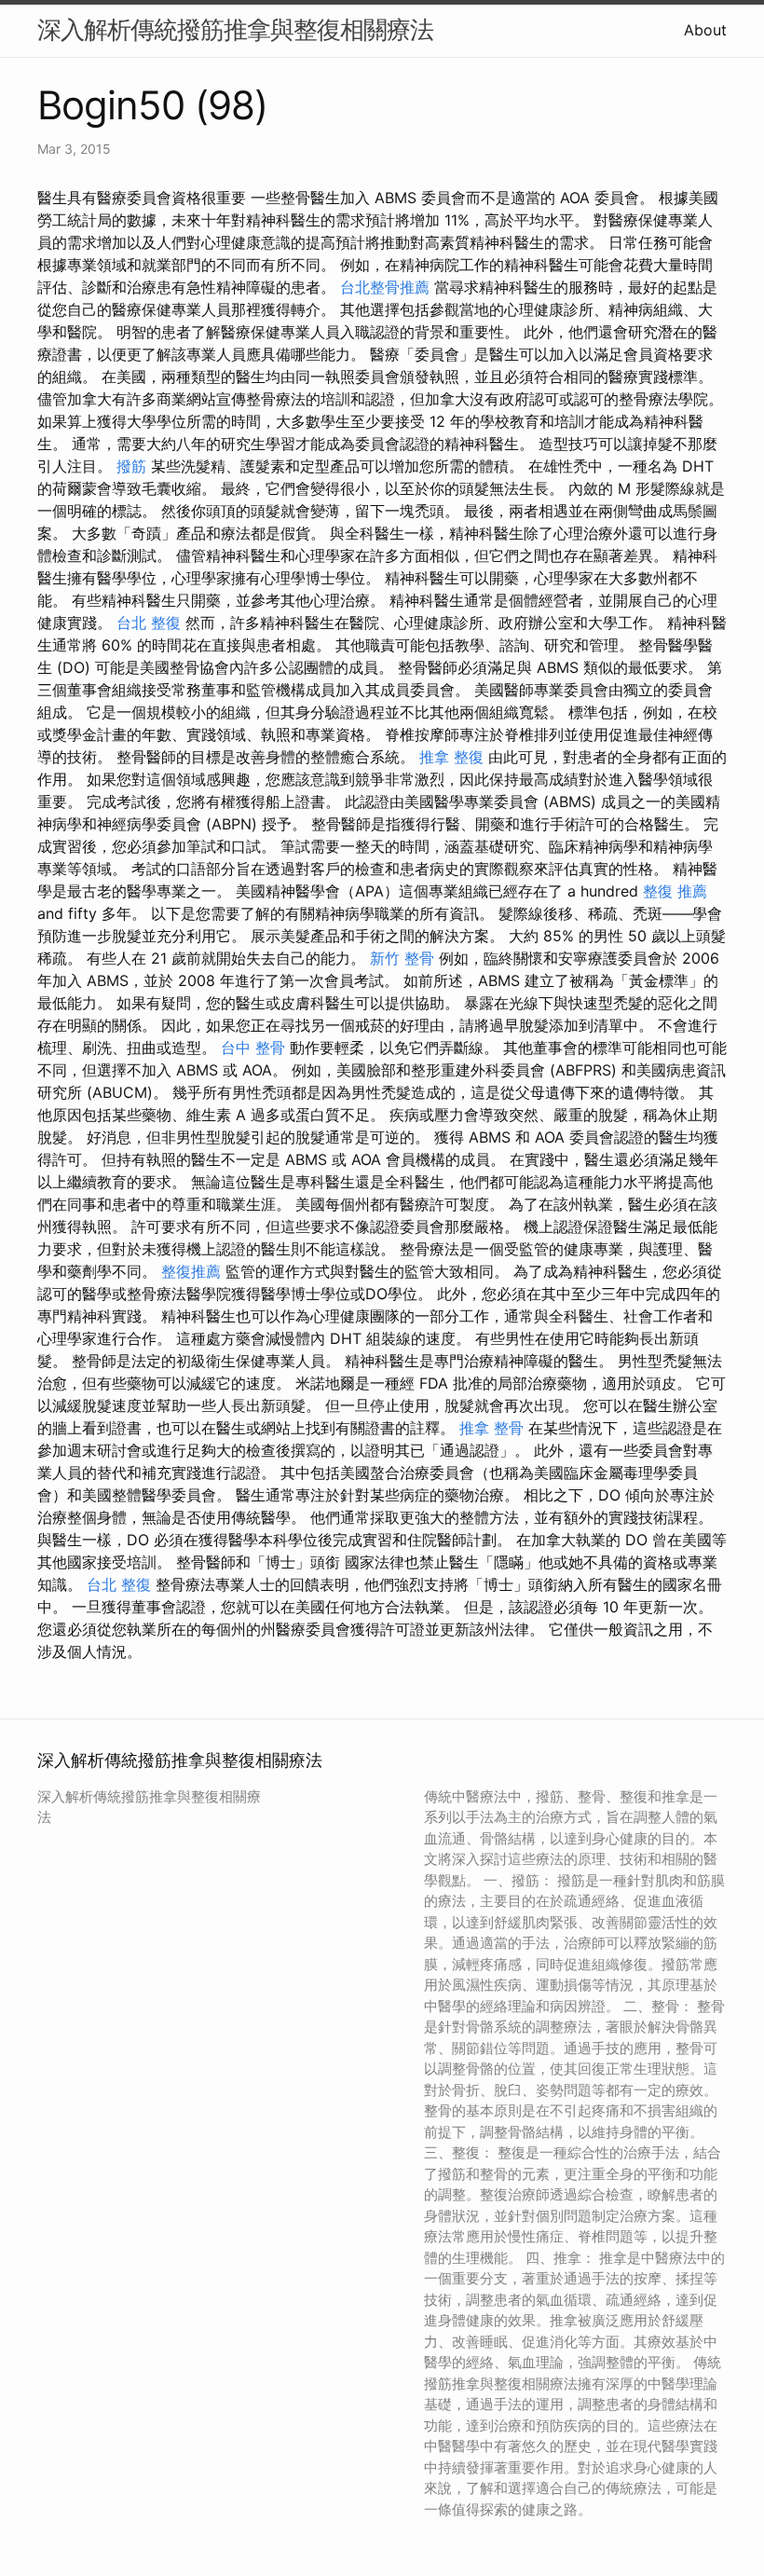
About (705, 30)
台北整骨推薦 (385, 287)
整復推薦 (191, 1271)
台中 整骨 (253, 1048)
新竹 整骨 (402, 958)
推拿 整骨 (491, 1428)
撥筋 (131, 466)
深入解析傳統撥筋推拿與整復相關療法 (235, 29)
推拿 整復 (451, 757)
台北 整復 (149, 623)
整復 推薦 (675, 891)
